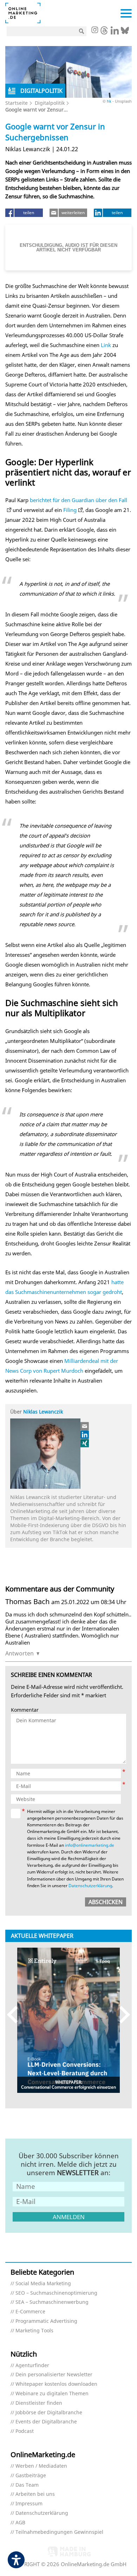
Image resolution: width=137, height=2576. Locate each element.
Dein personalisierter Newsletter (54, 2375)
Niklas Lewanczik (43, 1412)
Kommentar (25, 1710)
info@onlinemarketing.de (90, 1845)
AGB (20, 2523)
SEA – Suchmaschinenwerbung (52, 2302)
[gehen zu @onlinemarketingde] (104, 32)
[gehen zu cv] (85, 1443)
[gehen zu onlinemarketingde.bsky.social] (125, 32)
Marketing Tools (34, 2331)
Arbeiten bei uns (35, 2494)
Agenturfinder (32, 2366)
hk (109, 101)
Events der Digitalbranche (46, 2422)
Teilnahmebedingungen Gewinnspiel (59, 2532)
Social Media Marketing (43, 2284)
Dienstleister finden (39, 2403)
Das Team (27, 2485)
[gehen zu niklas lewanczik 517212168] (85, 1435)
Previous (16, 2015)
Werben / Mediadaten (41, 2466)
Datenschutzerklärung (90, 1886)
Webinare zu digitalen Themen (52, 2394)
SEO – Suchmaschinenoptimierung (56, 2293)
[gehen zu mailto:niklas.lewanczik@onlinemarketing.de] (85, 1426)
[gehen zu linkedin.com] (115, 32)
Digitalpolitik (50, 103)
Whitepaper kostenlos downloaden (56, 2384)
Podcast (25, 2431)
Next (121, 2015)
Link (106, 345)
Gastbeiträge (31, 2476)
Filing (70, 510)
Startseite (17, 103)
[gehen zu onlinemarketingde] (94, 31)
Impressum (29, 2504)
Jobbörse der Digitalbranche (49, 2413)
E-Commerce (30, 2312)
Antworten (19, 1653)
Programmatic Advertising (46, 2321)
